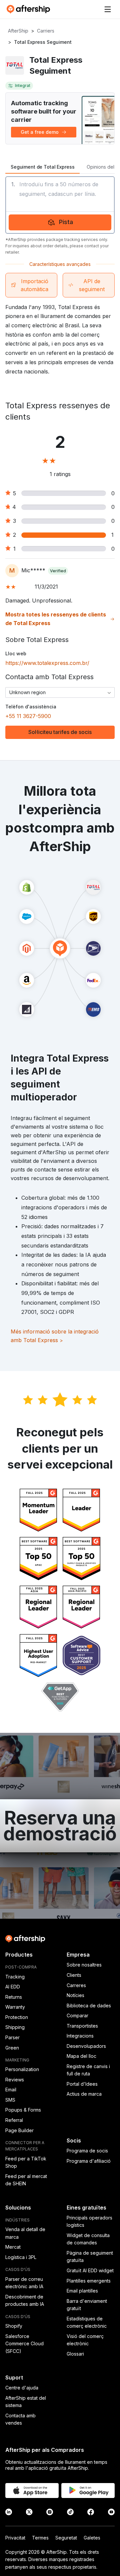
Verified (58, 571)
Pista (66, 222)
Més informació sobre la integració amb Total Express (55, 1336)
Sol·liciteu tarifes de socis (60, 732)
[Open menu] (108, 9)
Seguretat (66, 2538)
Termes (40, 2538)
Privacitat (15, 2538)
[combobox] (60, 692)
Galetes (92, 2538)
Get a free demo (40, 132)
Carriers (46, 31)
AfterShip (18, 31)
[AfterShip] (30, 9)
